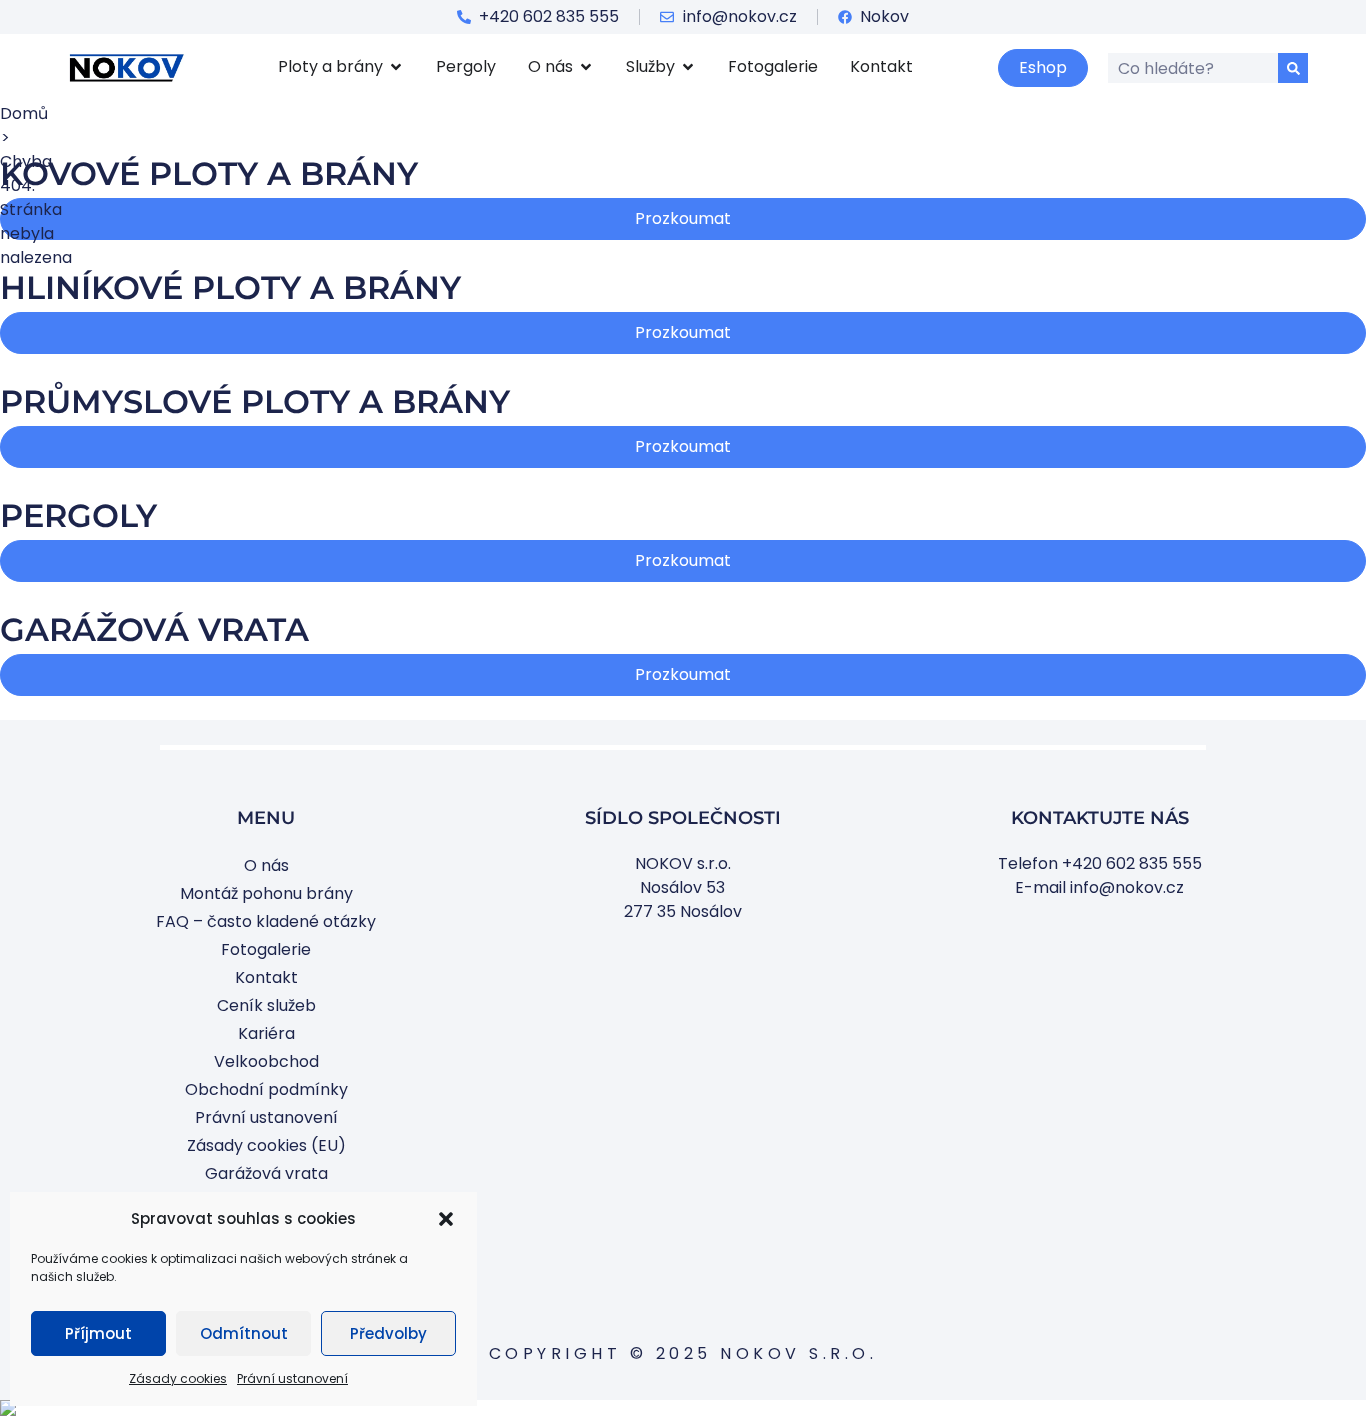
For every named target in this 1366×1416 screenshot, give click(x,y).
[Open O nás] (586, 67)
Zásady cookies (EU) (266, 1145)
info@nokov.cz (1127, 887)
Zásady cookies (178, 1378)
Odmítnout (244, 1333)
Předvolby (388, 1333)
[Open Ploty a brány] (396, 67)
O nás (266, 865)
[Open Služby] (688, 67)
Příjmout (98, 1333)
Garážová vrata (266, 1173)
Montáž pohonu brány (266, 893)
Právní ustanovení (292, 1378)
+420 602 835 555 (1132, 863)
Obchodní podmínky (266, 1089)
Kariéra (266, 1033)
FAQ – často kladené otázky (266, 921)
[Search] (1293, 68)
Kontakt (266, 977)
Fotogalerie (266, 949)
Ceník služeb (266, 1005)
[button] (446, 1219)
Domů (24, 113)
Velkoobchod (266, 1061)
